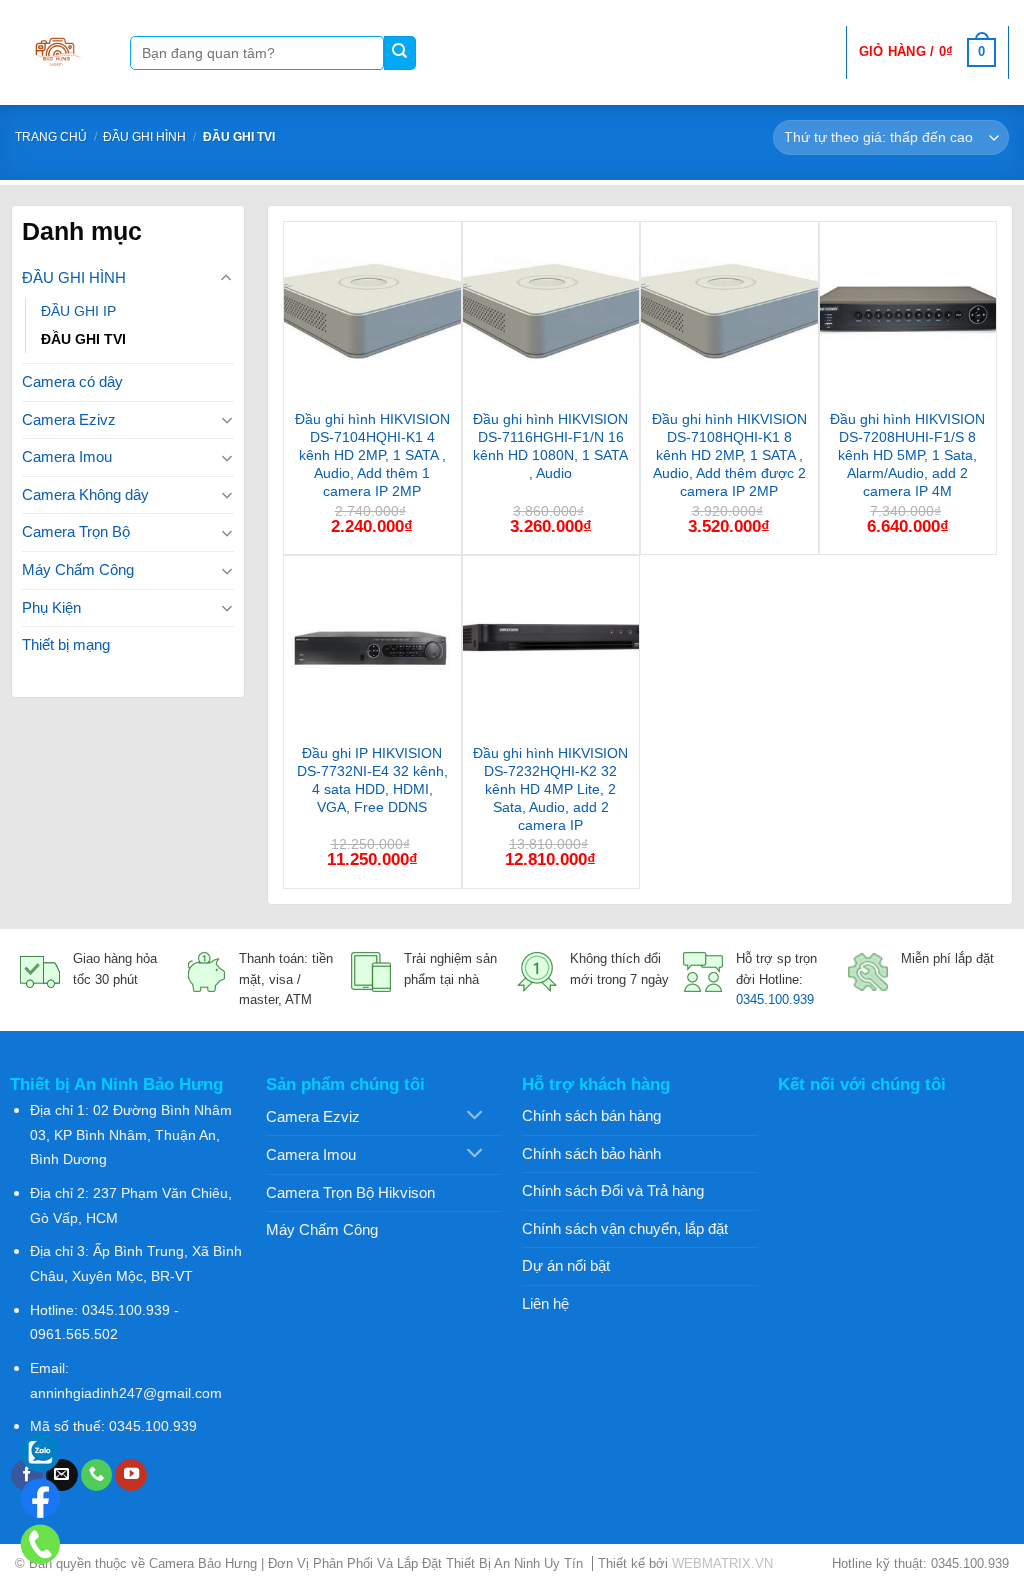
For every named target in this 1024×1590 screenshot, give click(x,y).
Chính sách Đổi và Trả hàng (613, 1190)
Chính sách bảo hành (591, 1153)
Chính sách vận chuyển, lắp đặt (625, 1228)
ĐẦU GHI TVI (83, 339)
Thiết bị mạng (66, 644)
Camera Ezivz (69, 419)
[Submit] (400, 53)
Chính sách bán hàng (591, 1115)
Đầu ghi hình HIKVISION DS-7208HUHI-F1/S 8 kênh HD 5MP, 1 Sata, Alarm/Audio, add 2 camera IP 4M (907, 455)
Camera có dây (72, 381)
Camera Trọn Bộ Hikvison (350, 1192)
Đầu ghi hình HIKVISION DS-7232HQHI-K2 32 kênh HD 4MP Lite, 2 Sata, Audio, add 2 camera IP (550, 789)
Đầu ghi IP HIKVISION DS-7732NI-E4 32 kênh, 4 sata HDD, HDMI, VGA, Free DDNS (372, 780)
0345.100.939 (775, 999)
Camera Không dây (85, 494)
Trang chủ (51, 137)
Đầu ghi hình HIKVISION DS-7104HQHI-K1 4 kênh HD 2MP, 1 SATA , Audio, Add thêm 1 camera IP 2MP (372, 455)
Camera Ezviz (313, 1116)
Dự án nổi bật (566, 1265)
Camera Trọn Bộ (76, 531)
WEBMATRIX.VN (722, 1563)
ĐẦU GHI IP (78, 311)
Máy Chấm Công (78, 569)
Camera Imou (67, 456)
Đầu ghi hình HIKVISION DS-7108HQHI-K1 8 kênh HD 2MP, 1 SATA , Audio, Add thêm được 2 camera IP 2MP (729, 455)
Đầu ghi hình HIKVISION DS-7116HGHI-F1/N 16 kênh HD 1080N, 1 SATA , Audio (550, 446)
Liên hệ (545, 1303)
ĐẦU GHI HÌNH (144, 137)
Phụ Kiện (51, 607)
